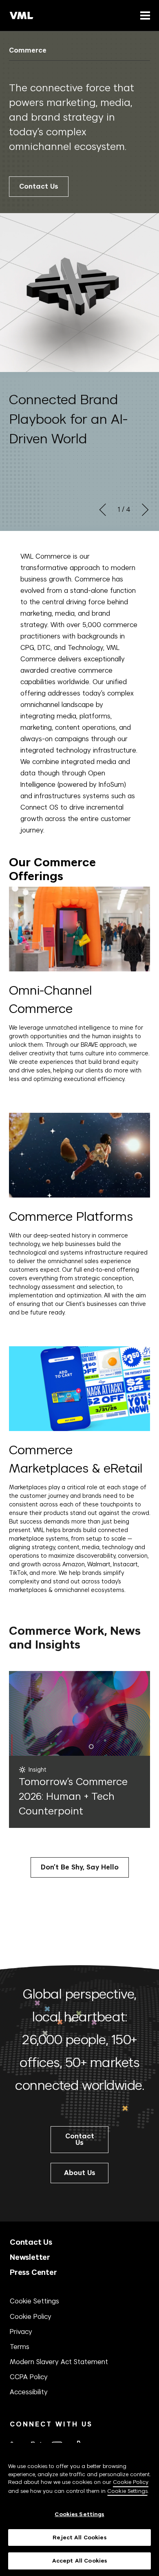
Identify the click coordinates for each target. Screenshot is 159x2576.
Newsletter (30, 2257)
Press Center (33, 2272)
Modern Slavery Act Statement (59, 2362)
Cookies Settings (79, 2514)
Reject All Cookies (79, 2537)
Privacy (21, 2332)
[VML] (22, 15)
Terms (20, 2347)
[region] (79, 2509)
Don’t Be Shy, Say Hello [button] (80, 1867)
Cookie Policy (31, 2316)
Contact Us (39, 186)
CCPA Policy (29, 2377)
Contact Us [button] (80, 2139)
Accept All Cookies (79, 2561)
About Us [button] (80, 2173)
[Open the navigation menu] (144, 15)
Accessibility (29, 2392)
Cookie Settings (34, 2301)
